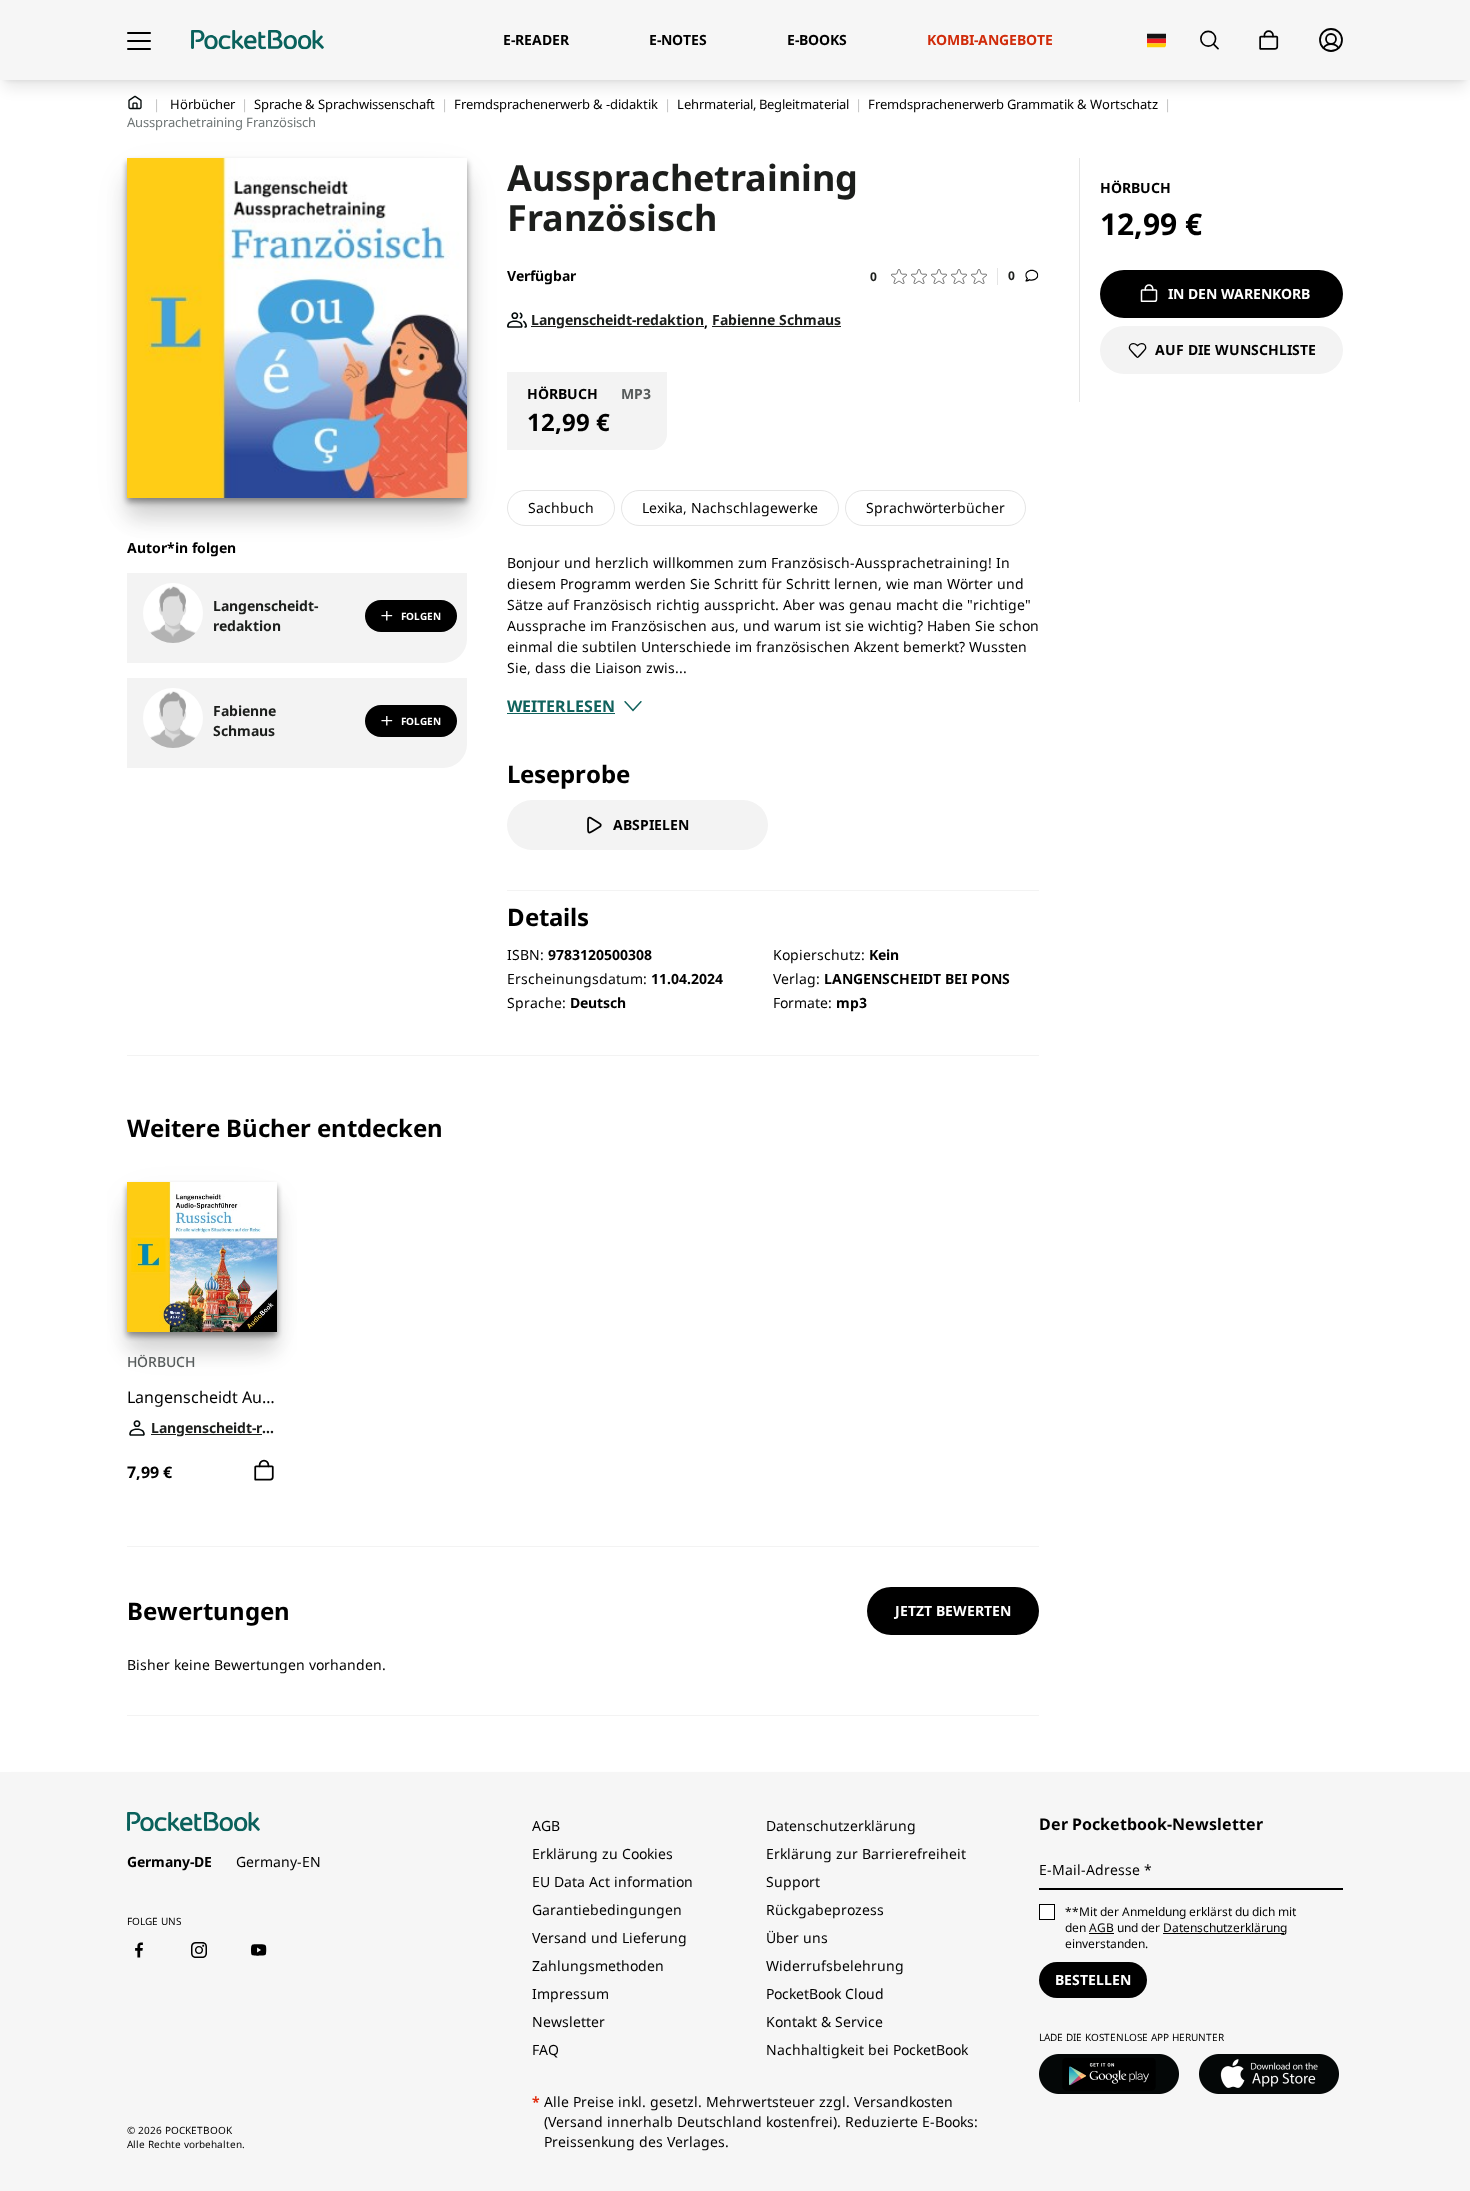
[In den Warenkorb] (264, 1471)
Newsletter (568, 2021)
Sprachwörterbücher (935, 507)
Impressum (570, 1993)
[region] (583, 1301)
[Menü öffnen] (139, 40)
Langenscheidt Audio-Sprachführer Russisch (202, 1397)
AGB (546, 1825)
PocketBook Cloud (825, 1993)
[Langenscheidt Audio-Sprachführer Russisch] (202, 1257)
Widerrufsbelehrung (835, 1965)
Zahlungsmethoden (598, 1965)
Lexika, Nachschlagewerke (730, 507)
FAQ (545, 2049)
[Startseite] (257, 40)
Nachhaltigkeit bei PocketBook (867, 2049)
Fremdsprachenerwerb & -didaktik (556, 104)
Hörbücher (202, 104)
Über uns (797, 1937)
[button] (934, 276)
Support (793, 1881)
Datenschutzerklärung (841, 1825)
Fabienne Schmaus (244, 720)
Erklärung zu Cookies (604, 1853)
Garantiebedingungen (607, 1909)
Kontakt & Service (824, 2021)
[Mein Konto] (1331, 40)
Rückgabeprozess (825, 1909)
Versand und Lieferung (609, 1937)
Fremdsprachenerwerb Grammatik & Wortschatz (1013, 104)
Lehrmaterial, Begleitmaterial (763, 104)
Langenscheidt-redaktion (265, 615)
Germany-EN (278, 1861)
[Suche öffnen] (1209, 40)
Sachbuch (561, 507)
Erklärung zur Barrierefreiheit (866, 1853)
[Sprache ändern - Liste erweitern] (1156, 40)
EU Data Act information (612, 1881)
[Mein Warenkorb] (1269, 40)
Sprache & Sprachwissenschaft (344, 104)
